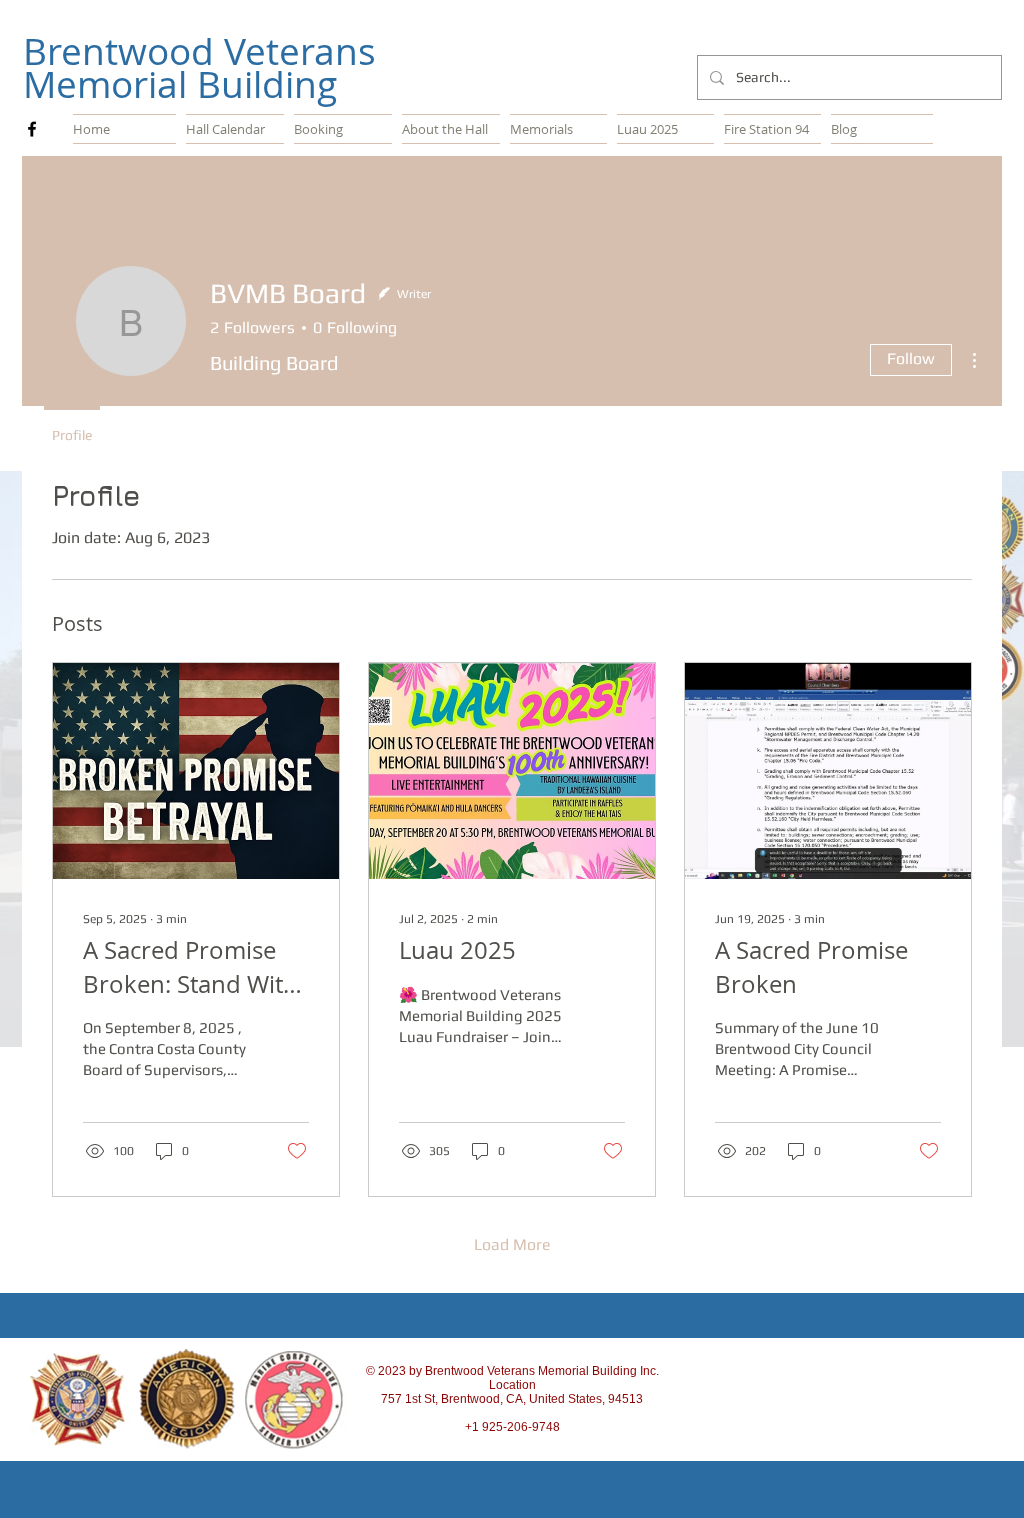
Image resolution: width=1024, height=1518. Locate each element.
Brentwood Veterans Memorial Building (199, 67)
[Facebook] (32, 129)
